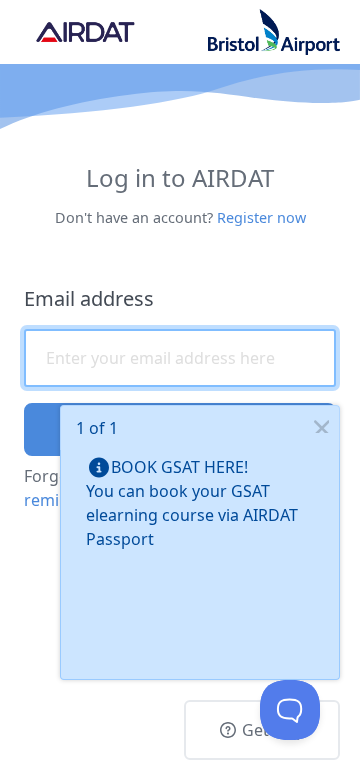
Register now (261, 217)
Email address (89, 298)
